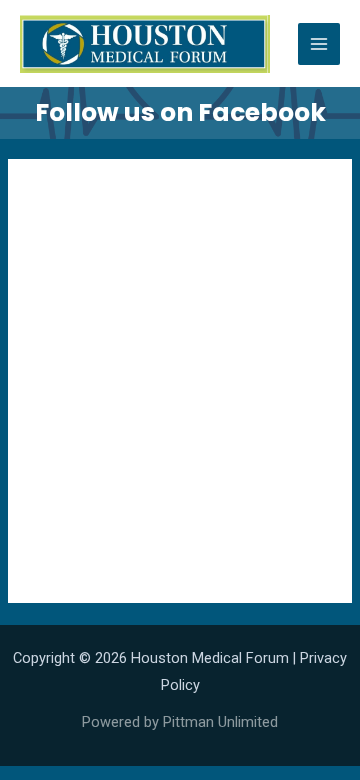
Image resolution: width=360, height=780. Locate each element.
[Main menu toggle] (319, 44)
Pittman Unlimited (220, 722)
